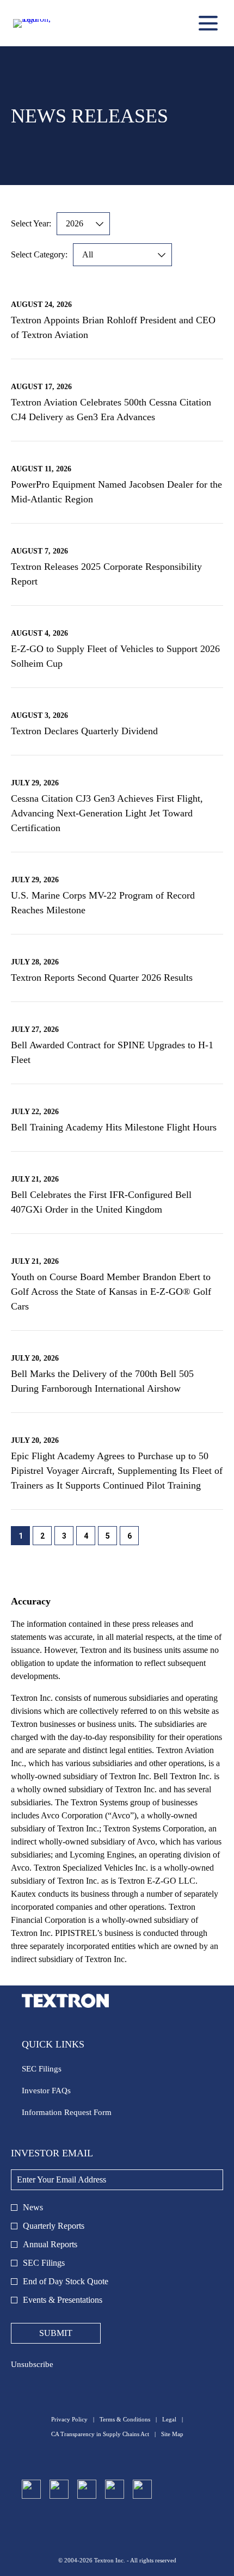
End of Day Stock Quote (66, 2281)
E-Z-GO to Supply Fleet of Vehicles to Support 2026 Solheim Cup (115, 656)
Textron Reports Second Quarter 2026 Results (102, 977)
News (33, 2207)
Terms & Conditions (125, 2420)
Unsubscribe (32, 2364)
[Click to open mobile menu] (208, 23)
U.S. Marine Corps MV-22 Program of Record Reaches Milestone (103, 903)
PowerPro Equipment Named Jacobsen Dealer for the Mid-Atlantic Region (116, 492)
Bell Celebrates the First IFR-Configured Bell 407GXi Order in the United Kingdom (101, 1202)
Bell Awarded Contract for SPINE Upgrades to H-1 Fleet (112, 1052)
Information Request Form (80, 2114)
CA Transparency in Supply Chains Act (100, 2434)
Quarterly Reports (54, 2226)
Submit (56, 2333)
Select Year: (31, 223)
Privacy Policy (69, 2420)
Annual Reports (50, 2244)
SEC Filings (55, 2070)
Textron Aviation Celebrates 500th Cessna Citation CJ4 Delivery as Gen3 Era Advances (111, 410)
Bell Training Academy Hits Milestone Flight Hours (114, 1127)
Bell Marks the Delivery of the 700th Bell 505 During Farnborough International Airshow (102, 1381)
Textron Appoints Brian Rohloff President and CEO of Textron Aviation (113, 327)
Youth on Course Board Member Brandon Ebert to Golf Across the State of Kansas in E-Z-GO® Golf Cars (111, 1292)
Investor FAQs (60, 2092)
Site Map (172, 2434)
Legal (169, 2420)
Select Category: (39, 254)
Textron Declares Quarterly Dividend (84, 731)
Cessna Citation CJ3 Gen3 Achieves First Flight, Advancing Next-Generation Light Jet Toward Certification (107, 813)
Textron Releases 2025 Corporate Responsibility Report (106, 574)
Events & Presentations (63, 2300)
